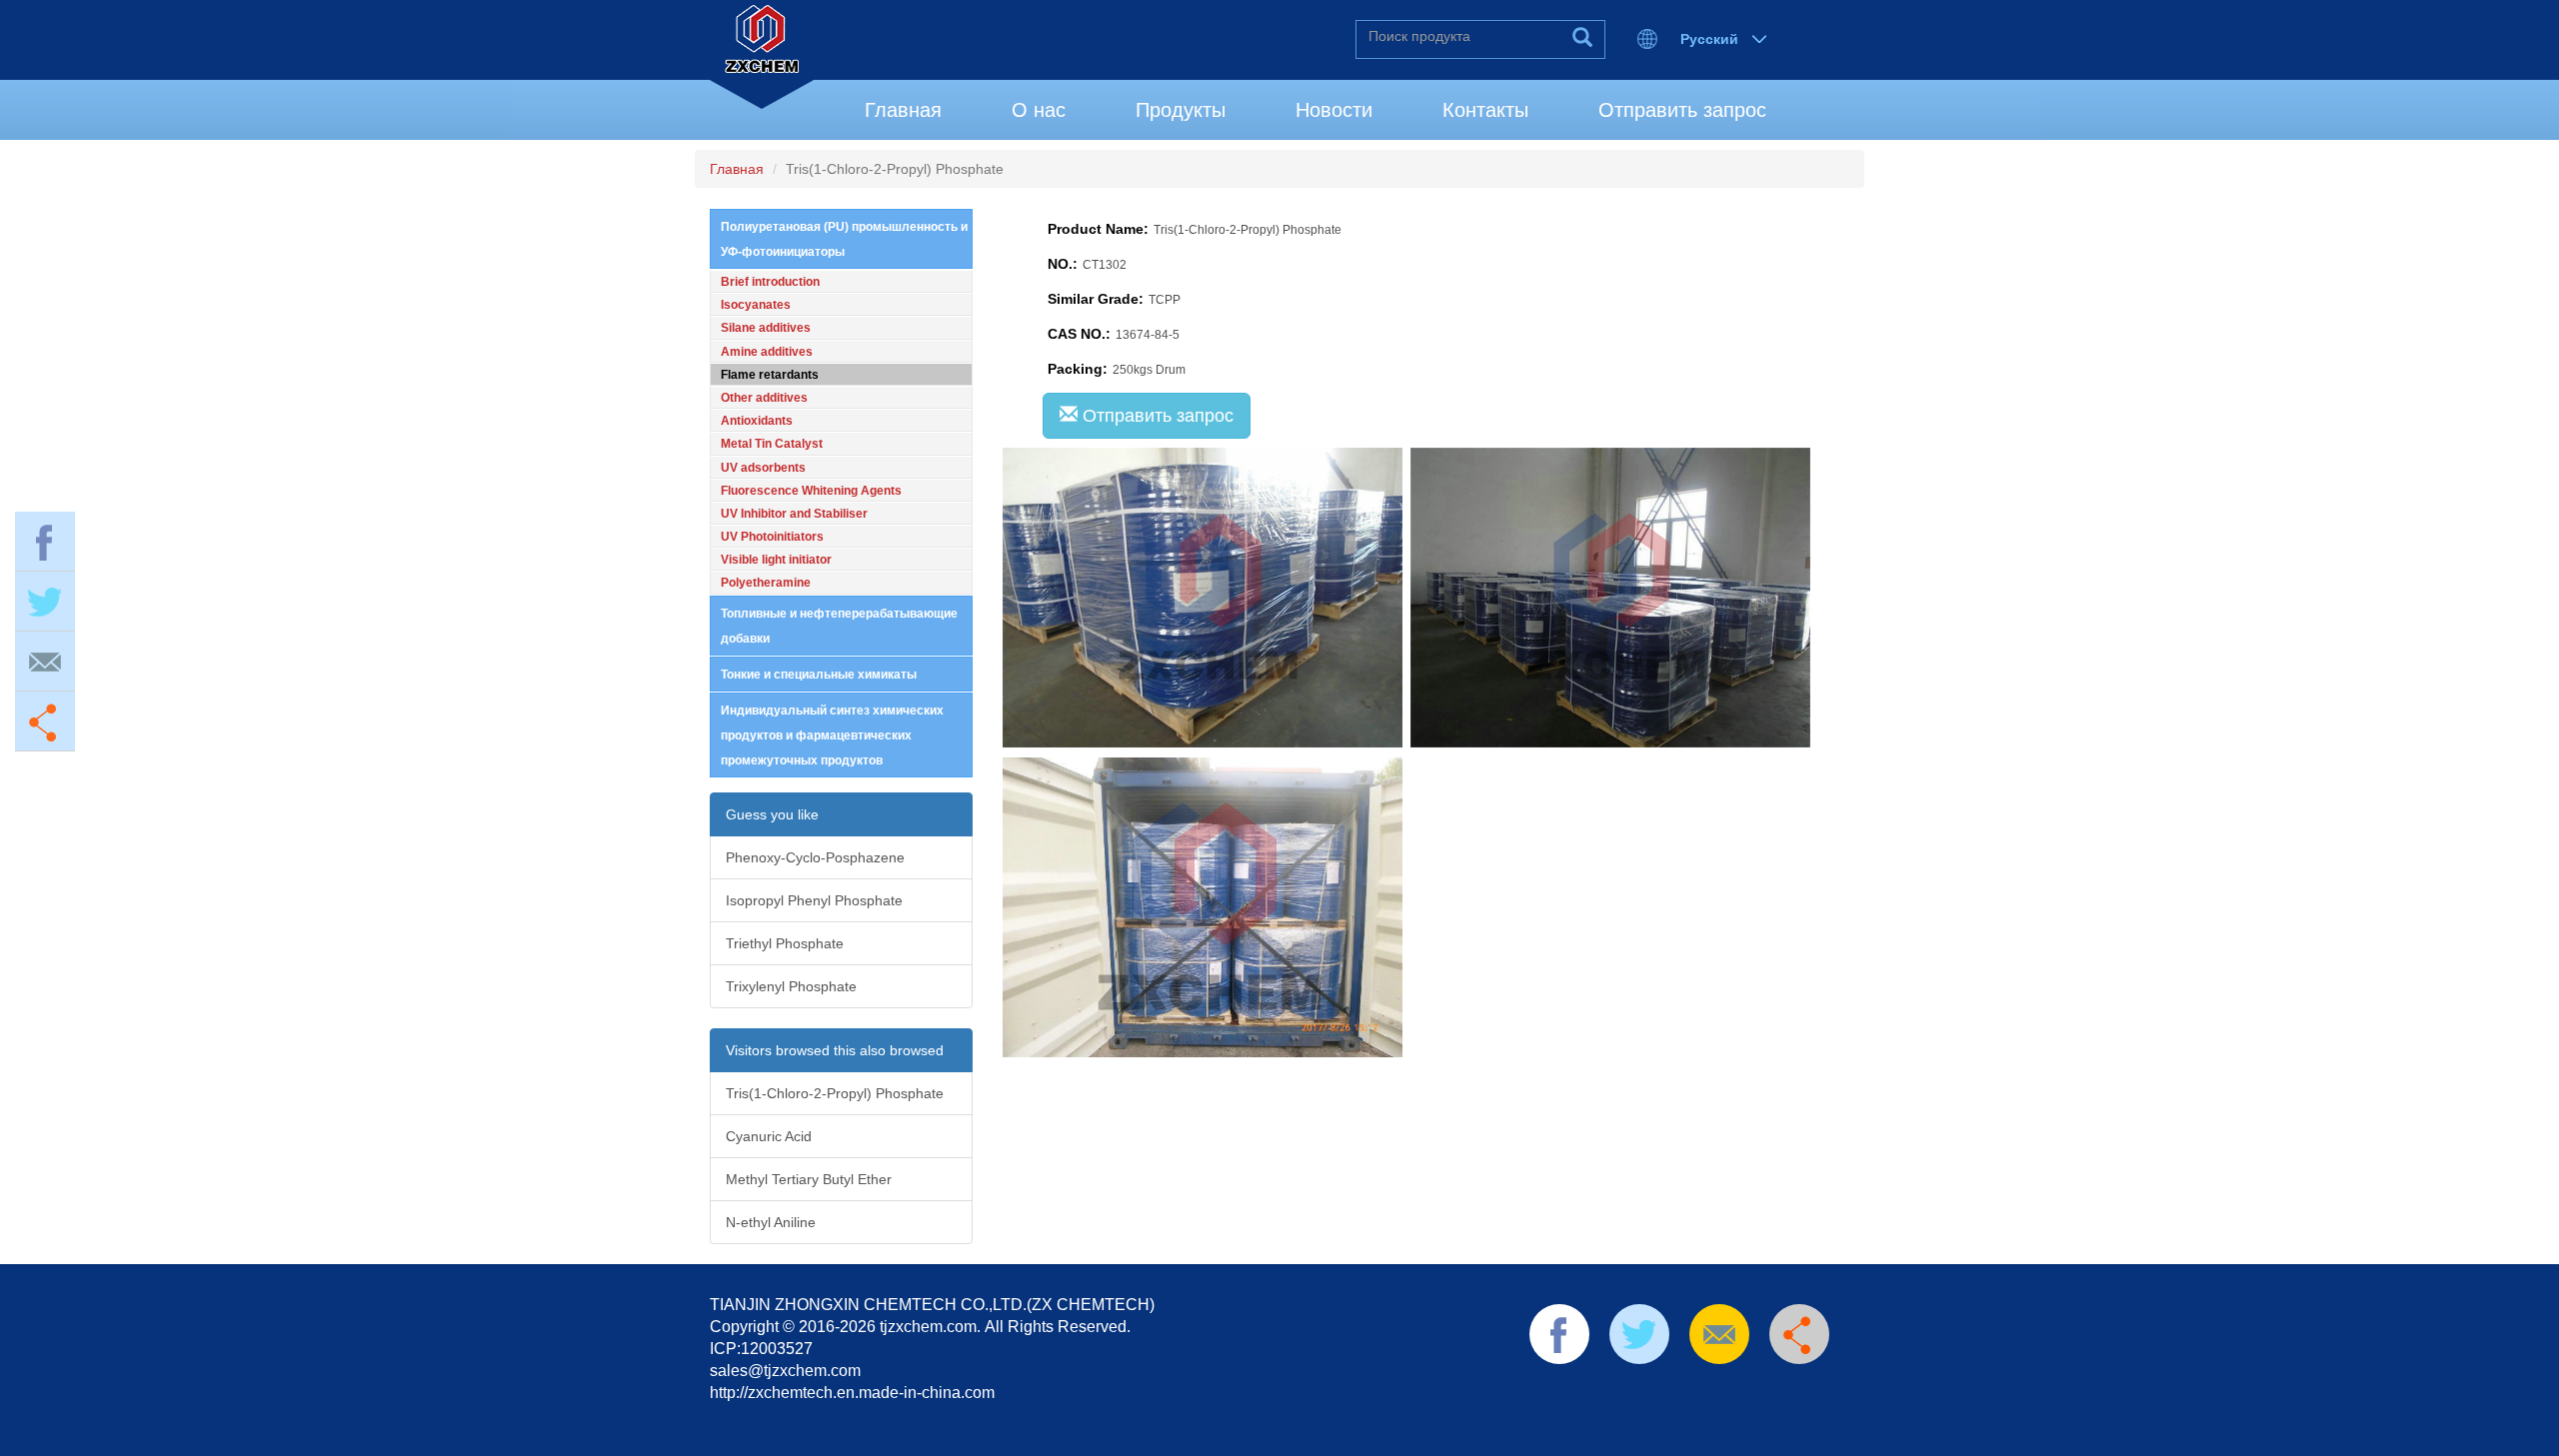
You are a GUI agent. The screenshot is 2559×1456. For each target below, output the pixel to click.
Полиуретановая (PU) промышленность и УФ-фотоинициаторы (844, 239)
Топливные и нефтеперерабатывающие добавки (839, 626)
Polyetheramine (766, 583)
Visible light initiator (776, 560)
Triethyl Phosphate (785, 943)
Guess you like (772, 814)
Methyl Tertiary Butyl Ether (809, 1179)
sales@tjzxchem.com (785, 1371)
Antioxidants (757, 421)
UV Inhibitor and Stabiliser (794, 514)
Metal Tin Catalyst (772, 444)
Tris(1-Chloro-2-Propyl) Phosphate (835, 1093)
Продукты (1181, 110)
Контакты (1485, 110)
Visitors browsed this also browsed (835, 1050)
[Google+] (1733, 1390)
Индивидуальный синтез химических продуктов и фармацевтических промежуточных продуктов (832, 735)
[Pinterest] (1670, 1390)
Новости (1334, 110)
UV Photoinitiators (772, 537)
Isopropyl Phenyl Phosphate (814, 900)
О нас (1039, 110)
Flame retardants (770, 375)
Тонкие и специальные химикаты (819, 675)
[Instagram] (1765, 1390)
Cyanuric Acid (769, 1136)
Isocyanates (756, 305)
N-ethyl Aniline (771, 1222)
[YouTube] (1702, 1390)
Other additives (764, 398)
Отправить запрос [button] (1156, 416)
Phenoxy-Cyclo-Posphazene (815, 857)
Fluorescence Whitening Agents (811, 491)
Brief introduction (770, 282)
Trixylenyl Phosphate (791, 986)
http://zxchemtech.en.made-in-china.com (852, 1393)
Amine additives (767, 352)
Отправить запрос (1682, 110)
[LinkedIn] (1638, 1390)
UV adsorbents (763, 468)
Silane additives (766, 328)
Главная (903, 110)
